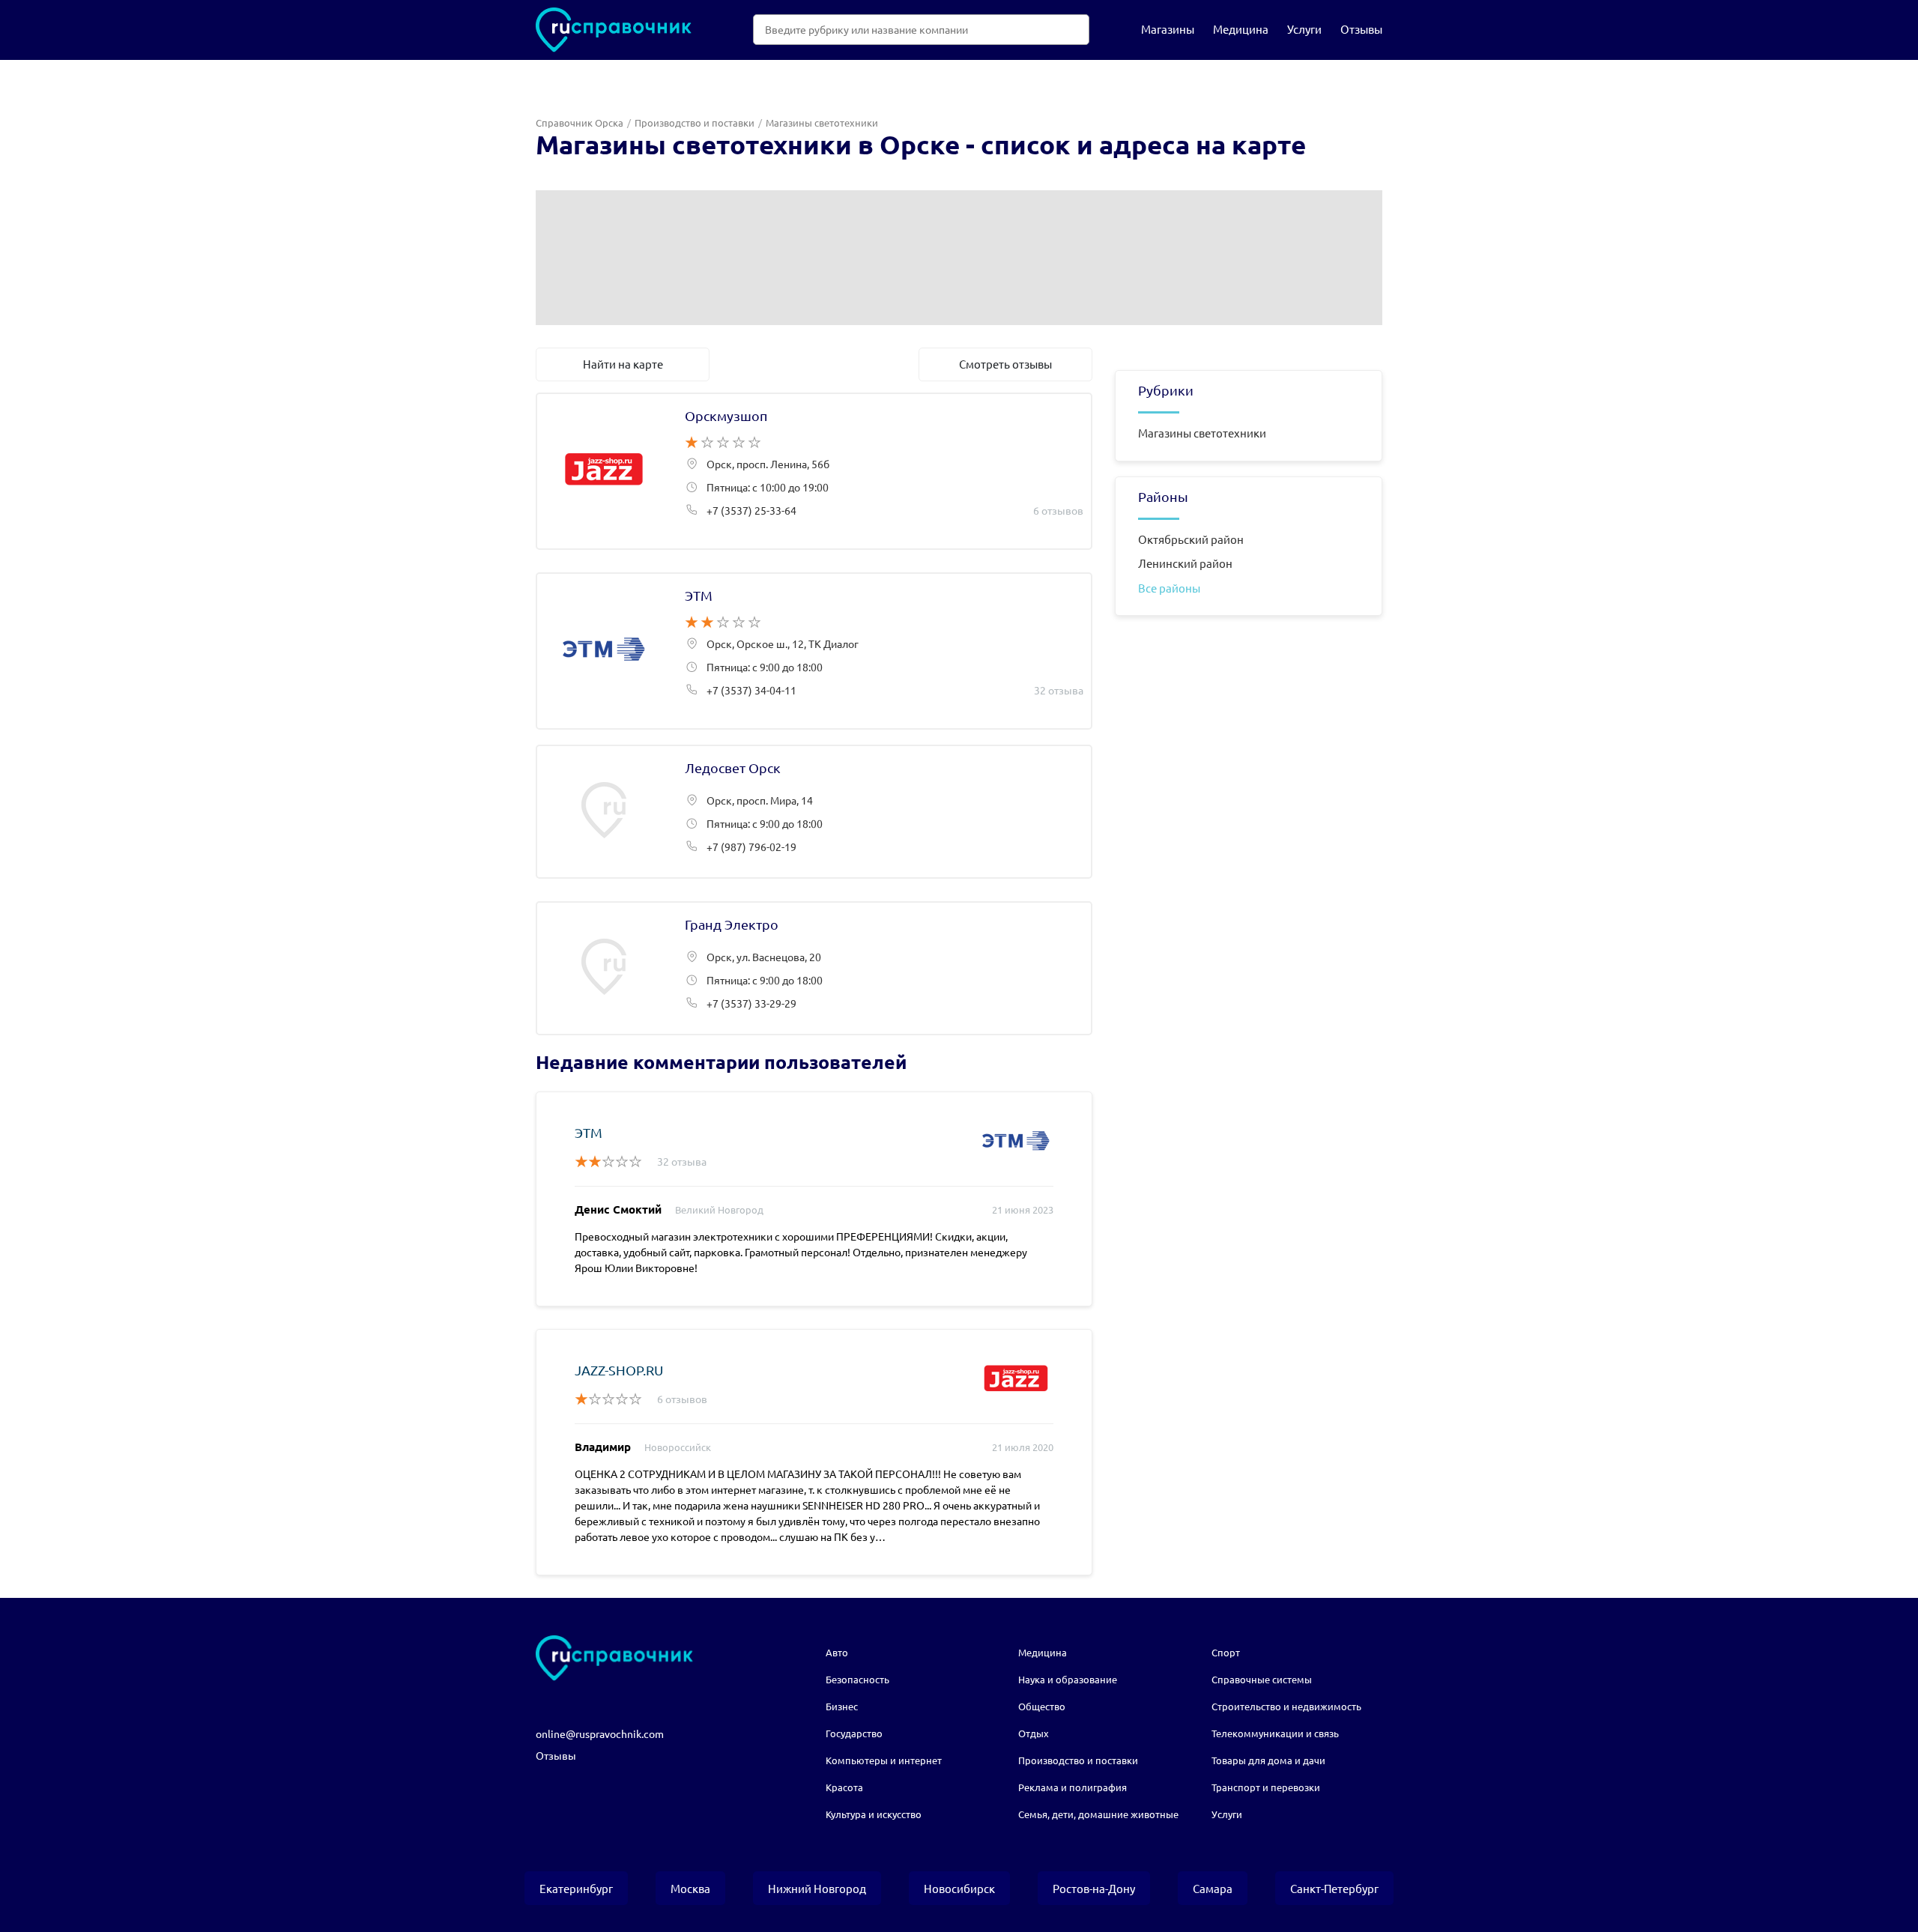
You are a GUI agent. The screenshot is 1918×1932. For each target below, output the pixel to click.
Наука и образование (1068, 1679)
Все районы (1169, 588)
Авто (837, 1652)
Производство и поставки (695, 122)
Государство (854, 1733)
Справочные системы (1262, 1679)
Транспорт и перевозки (1266, 1787)
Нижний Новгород (817, 1888)
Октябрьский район (1191, 539)
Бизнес (842, 1706)
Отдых (1034, 1733)
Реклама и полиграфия (1073, 1787)
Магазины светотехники (1202, 433)
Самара (1213, 1888)
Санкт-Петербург (1334, 1888)
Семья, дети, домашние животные (1098, 1814)
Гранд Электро (814, 968)
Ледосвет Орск (814, 812)
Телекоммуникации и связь (1275, 1733)
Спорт (1226, 1652)
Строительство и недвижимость (1286, 1706)
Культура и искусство (874, 1814)
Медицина (1241, 29)
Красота (844, 1787)
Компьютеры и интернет (884, 1760)
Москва (690, 1888)
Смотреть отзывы (1005, 364)
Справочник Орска (580, 122)
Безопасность (857, 1679)
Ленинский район (1185, 563)
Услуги (1304, 29)
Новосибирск (959, 1888)
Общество (1042, 1706)
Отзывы (1361, 29)
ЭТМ (814, 651)
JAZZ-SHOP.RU (619, 1370)
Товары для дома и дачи (1268, 1760)
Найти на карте (623, 364)
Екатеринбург (576, 1888)
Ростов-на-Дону (1094, 1888)
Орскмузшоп (814, 471)
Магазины (1168, 29)
